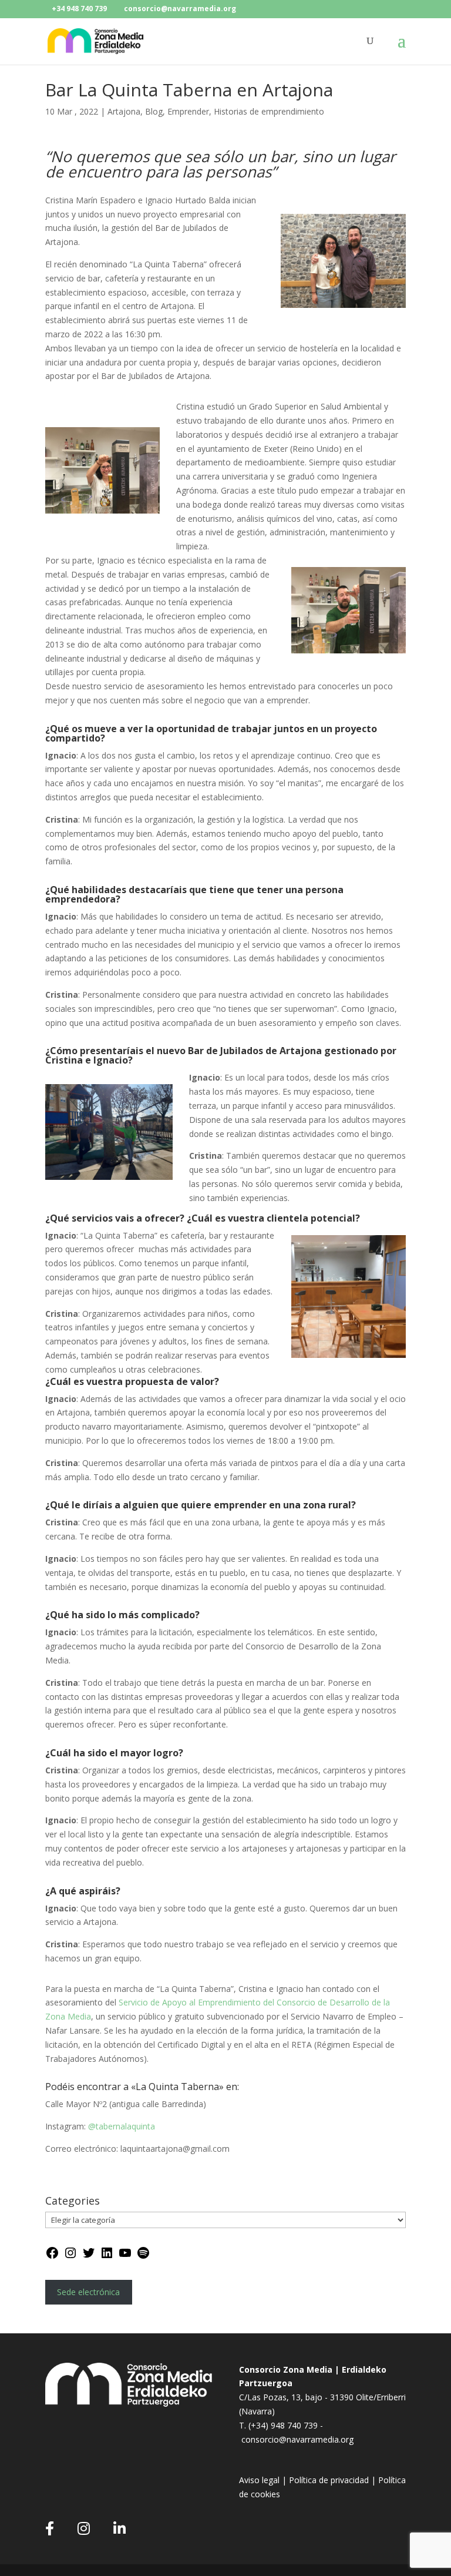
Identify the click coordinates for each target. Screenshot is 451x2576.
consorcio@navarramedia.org (297, 2439)
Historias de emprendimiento (269, 111)
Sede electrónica (88, 2292)
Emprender (188, 111)
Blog (154, 111)
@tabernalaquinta (122, 2126)
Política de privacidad (329, 2480)
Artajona (124, 111)
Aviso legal (260, 2480)
